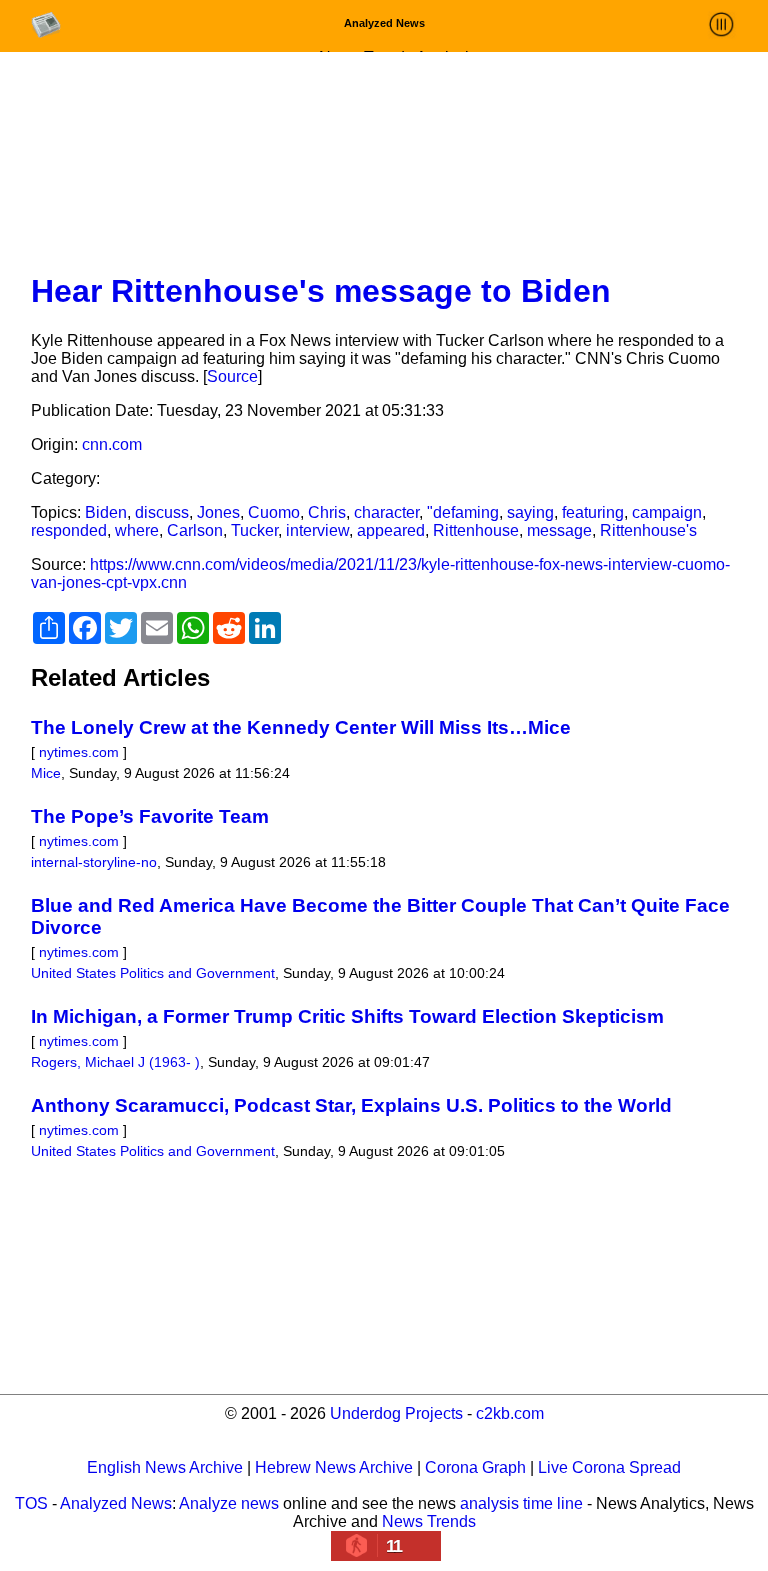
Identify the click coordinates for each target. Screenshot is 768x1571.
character (386, 512)
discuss (162, 512)
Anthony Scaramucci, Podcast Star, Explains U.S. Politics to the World (351, 1105)
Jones (218, 512)
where (137, 530)
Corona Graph (475, 1467)
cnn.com (112, 444)
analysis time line (521, 1503)
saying (530, 512)
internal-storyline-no (94, 862)
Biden (106, 512)
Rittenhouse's (648, 530)
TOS (31, 1503)
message (559, 530)
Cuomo (274, 512)
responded (69, 530)
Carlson (195, 530)
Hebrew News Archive (334, 1467)
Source (232, 376)
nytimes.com (79, 752)
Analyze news (229, 1503)
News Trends (429, 1521)
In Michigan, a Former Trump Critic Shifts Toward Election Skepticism (347, 1016)
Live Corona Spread (609, 1467)
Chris (327, 512)
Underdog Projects (396, 1413)
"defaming (463, 512)
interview (317, 530)
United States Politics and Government (153, 973)
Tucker (254, 530)
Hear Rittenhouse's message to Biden (321, 291)
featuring (593, 512)
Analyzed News (116, 1503)
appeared (391, 530)
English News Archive (165, 1467)
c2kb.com (510, 1413)
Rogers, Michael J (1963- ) (115, 1062)
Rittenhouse (476, 530)
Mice (46, 773)
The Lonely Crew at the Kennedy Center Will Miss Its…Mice (301, 727)
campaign (667, 512)
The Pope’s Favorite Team (150, 816)
